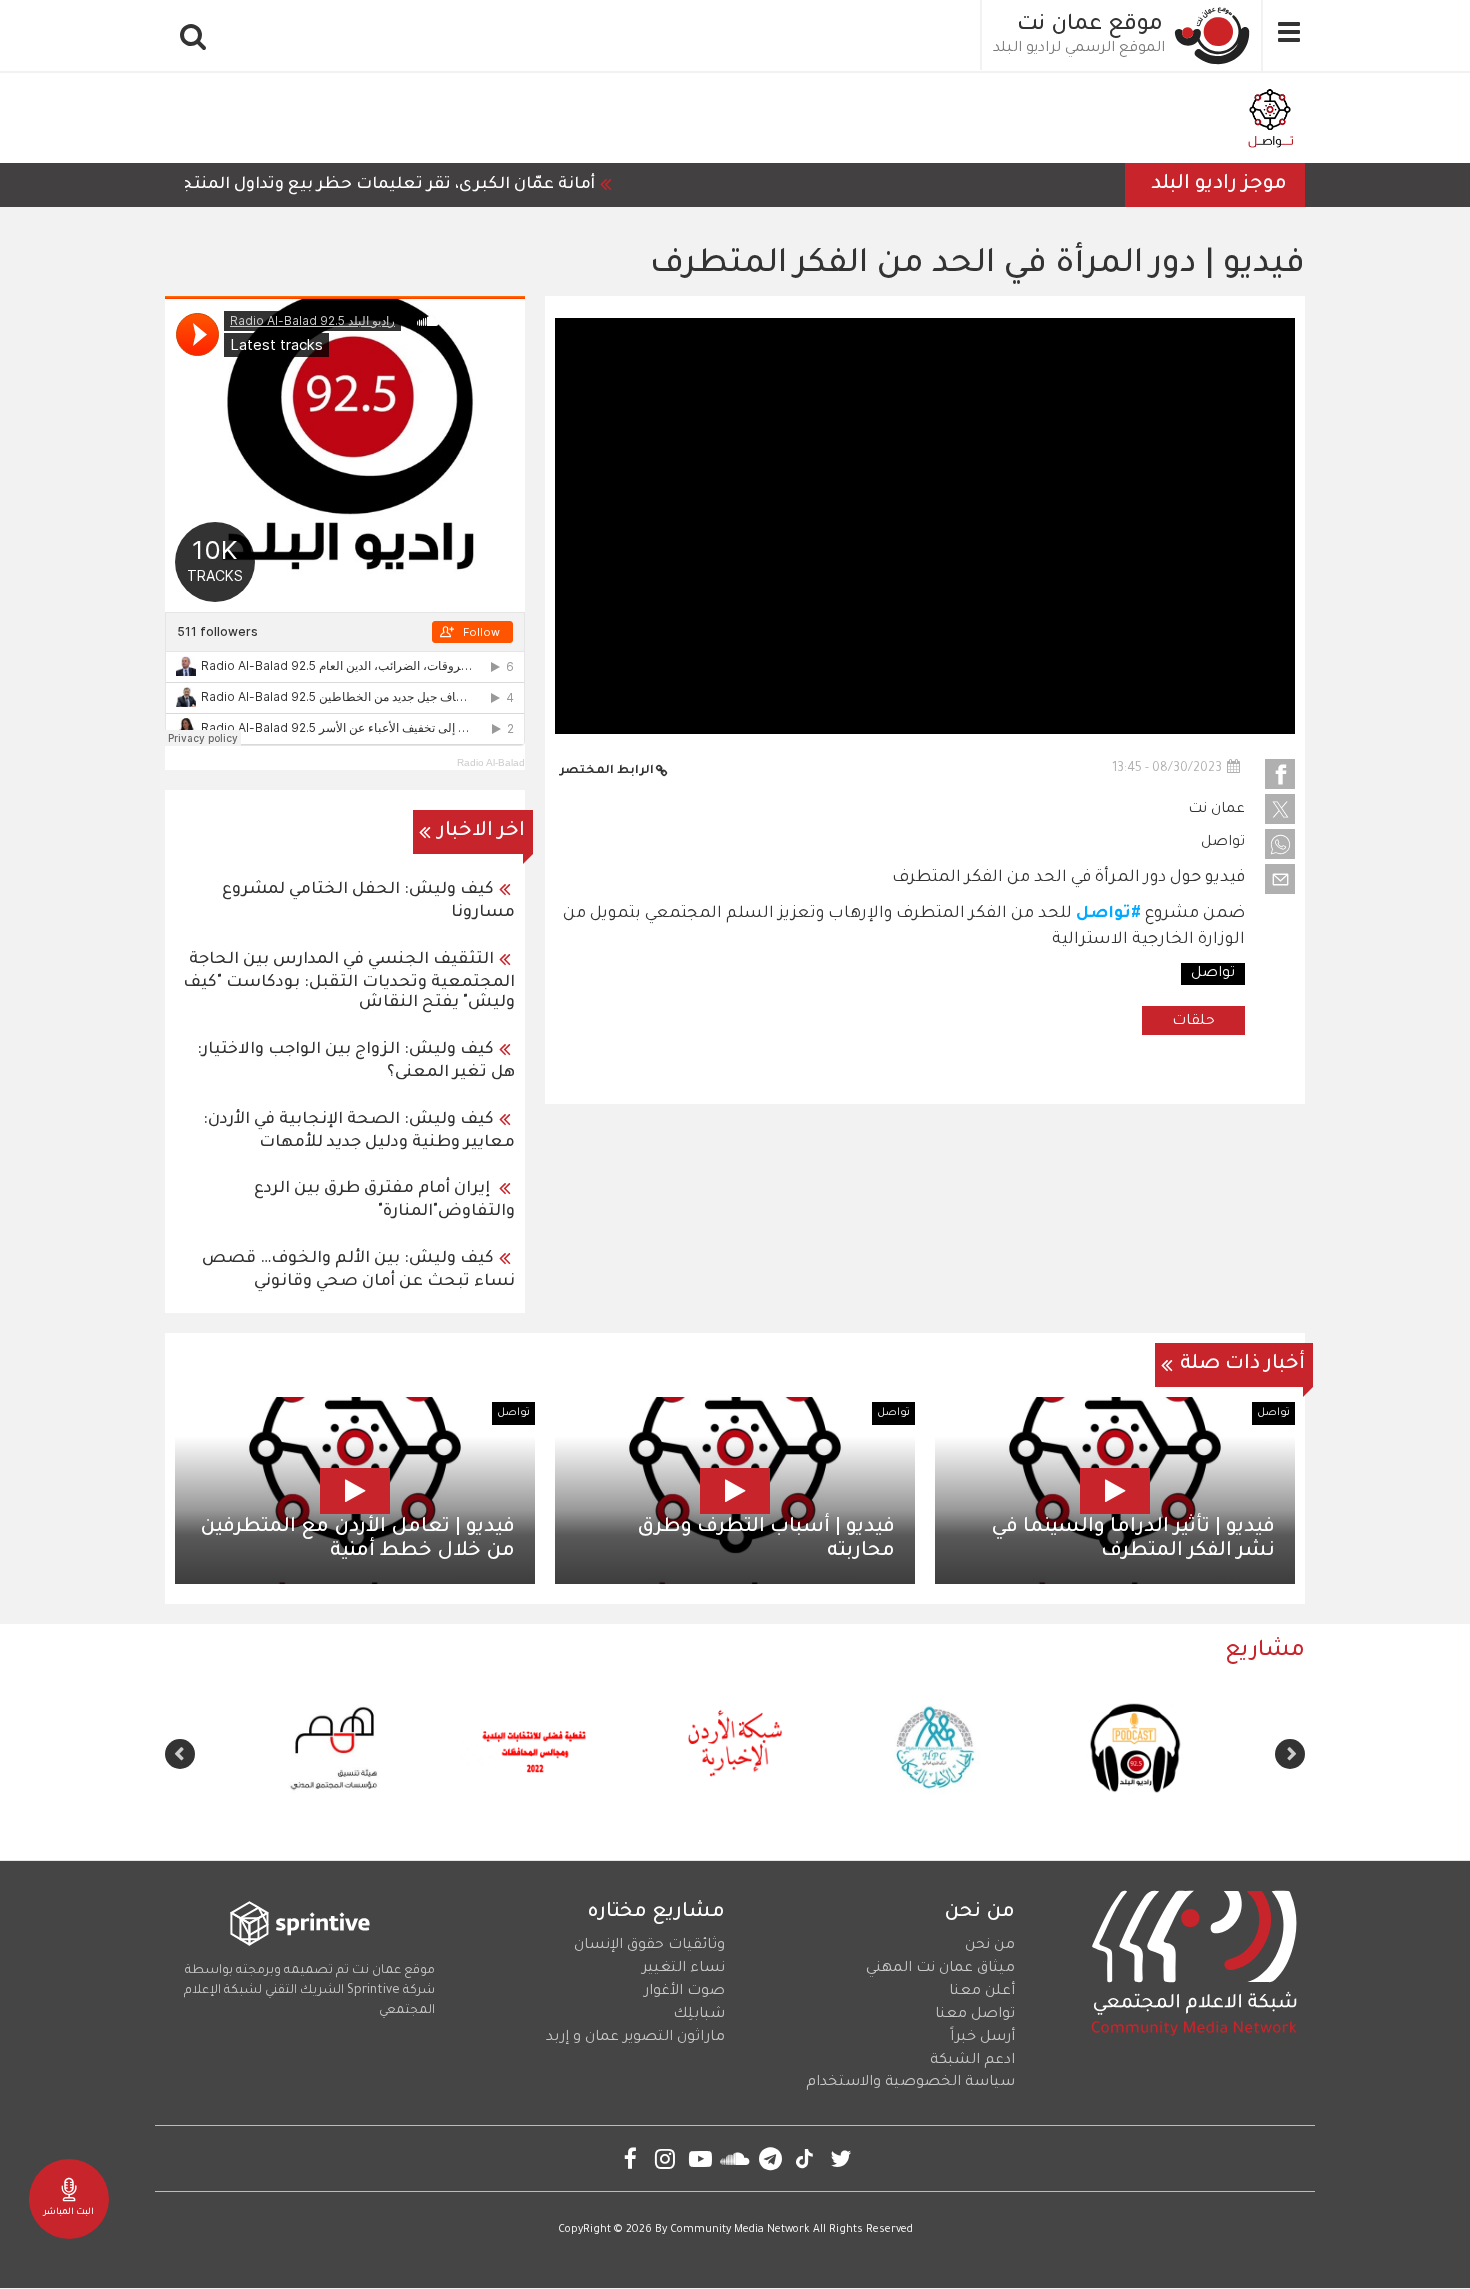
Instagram (665, 2158)
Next (180, 1754)
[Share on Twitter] (1280, 809)
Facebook (630, 2158)
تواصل (1223, 843)
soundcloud (735, 2158)
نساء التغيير (683, 1969)
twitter (840, 2158)
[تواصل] (1270, 118)
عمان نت (1216, 810)
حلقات (1193, 1022)
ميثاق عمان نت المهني (940, 1969)
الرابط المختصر (607, 771)
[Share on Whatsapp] (1280, 844)
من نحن (990, 1946)
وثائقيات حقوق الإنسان (649, 1946)
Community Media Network (740, 2230)
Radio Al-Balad (491, 762)
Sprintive (373, 1991)
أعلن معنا (982, 1992)
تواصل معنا (975, 2015)
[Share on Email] (1280, 879)
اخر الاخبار (481, 832)
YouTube (700, 2158)
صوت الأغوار (684, 1992)
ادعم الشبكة (972, 2061)
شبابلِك (699, 2015)
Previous (1290, 1754)
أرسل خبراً (982, 2038)
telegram (770, 2158)
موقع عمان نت (1090, 26)
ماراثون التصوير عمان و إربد (635, 2038)
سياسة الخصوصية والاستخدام (910, 2083)
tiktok (805, 2158)
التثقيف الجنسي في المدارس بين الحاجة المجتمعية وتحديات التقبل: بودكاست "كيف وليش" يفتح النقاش (349, 981)
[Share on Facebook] (1280, 774)
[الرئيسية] (1213, 35)
